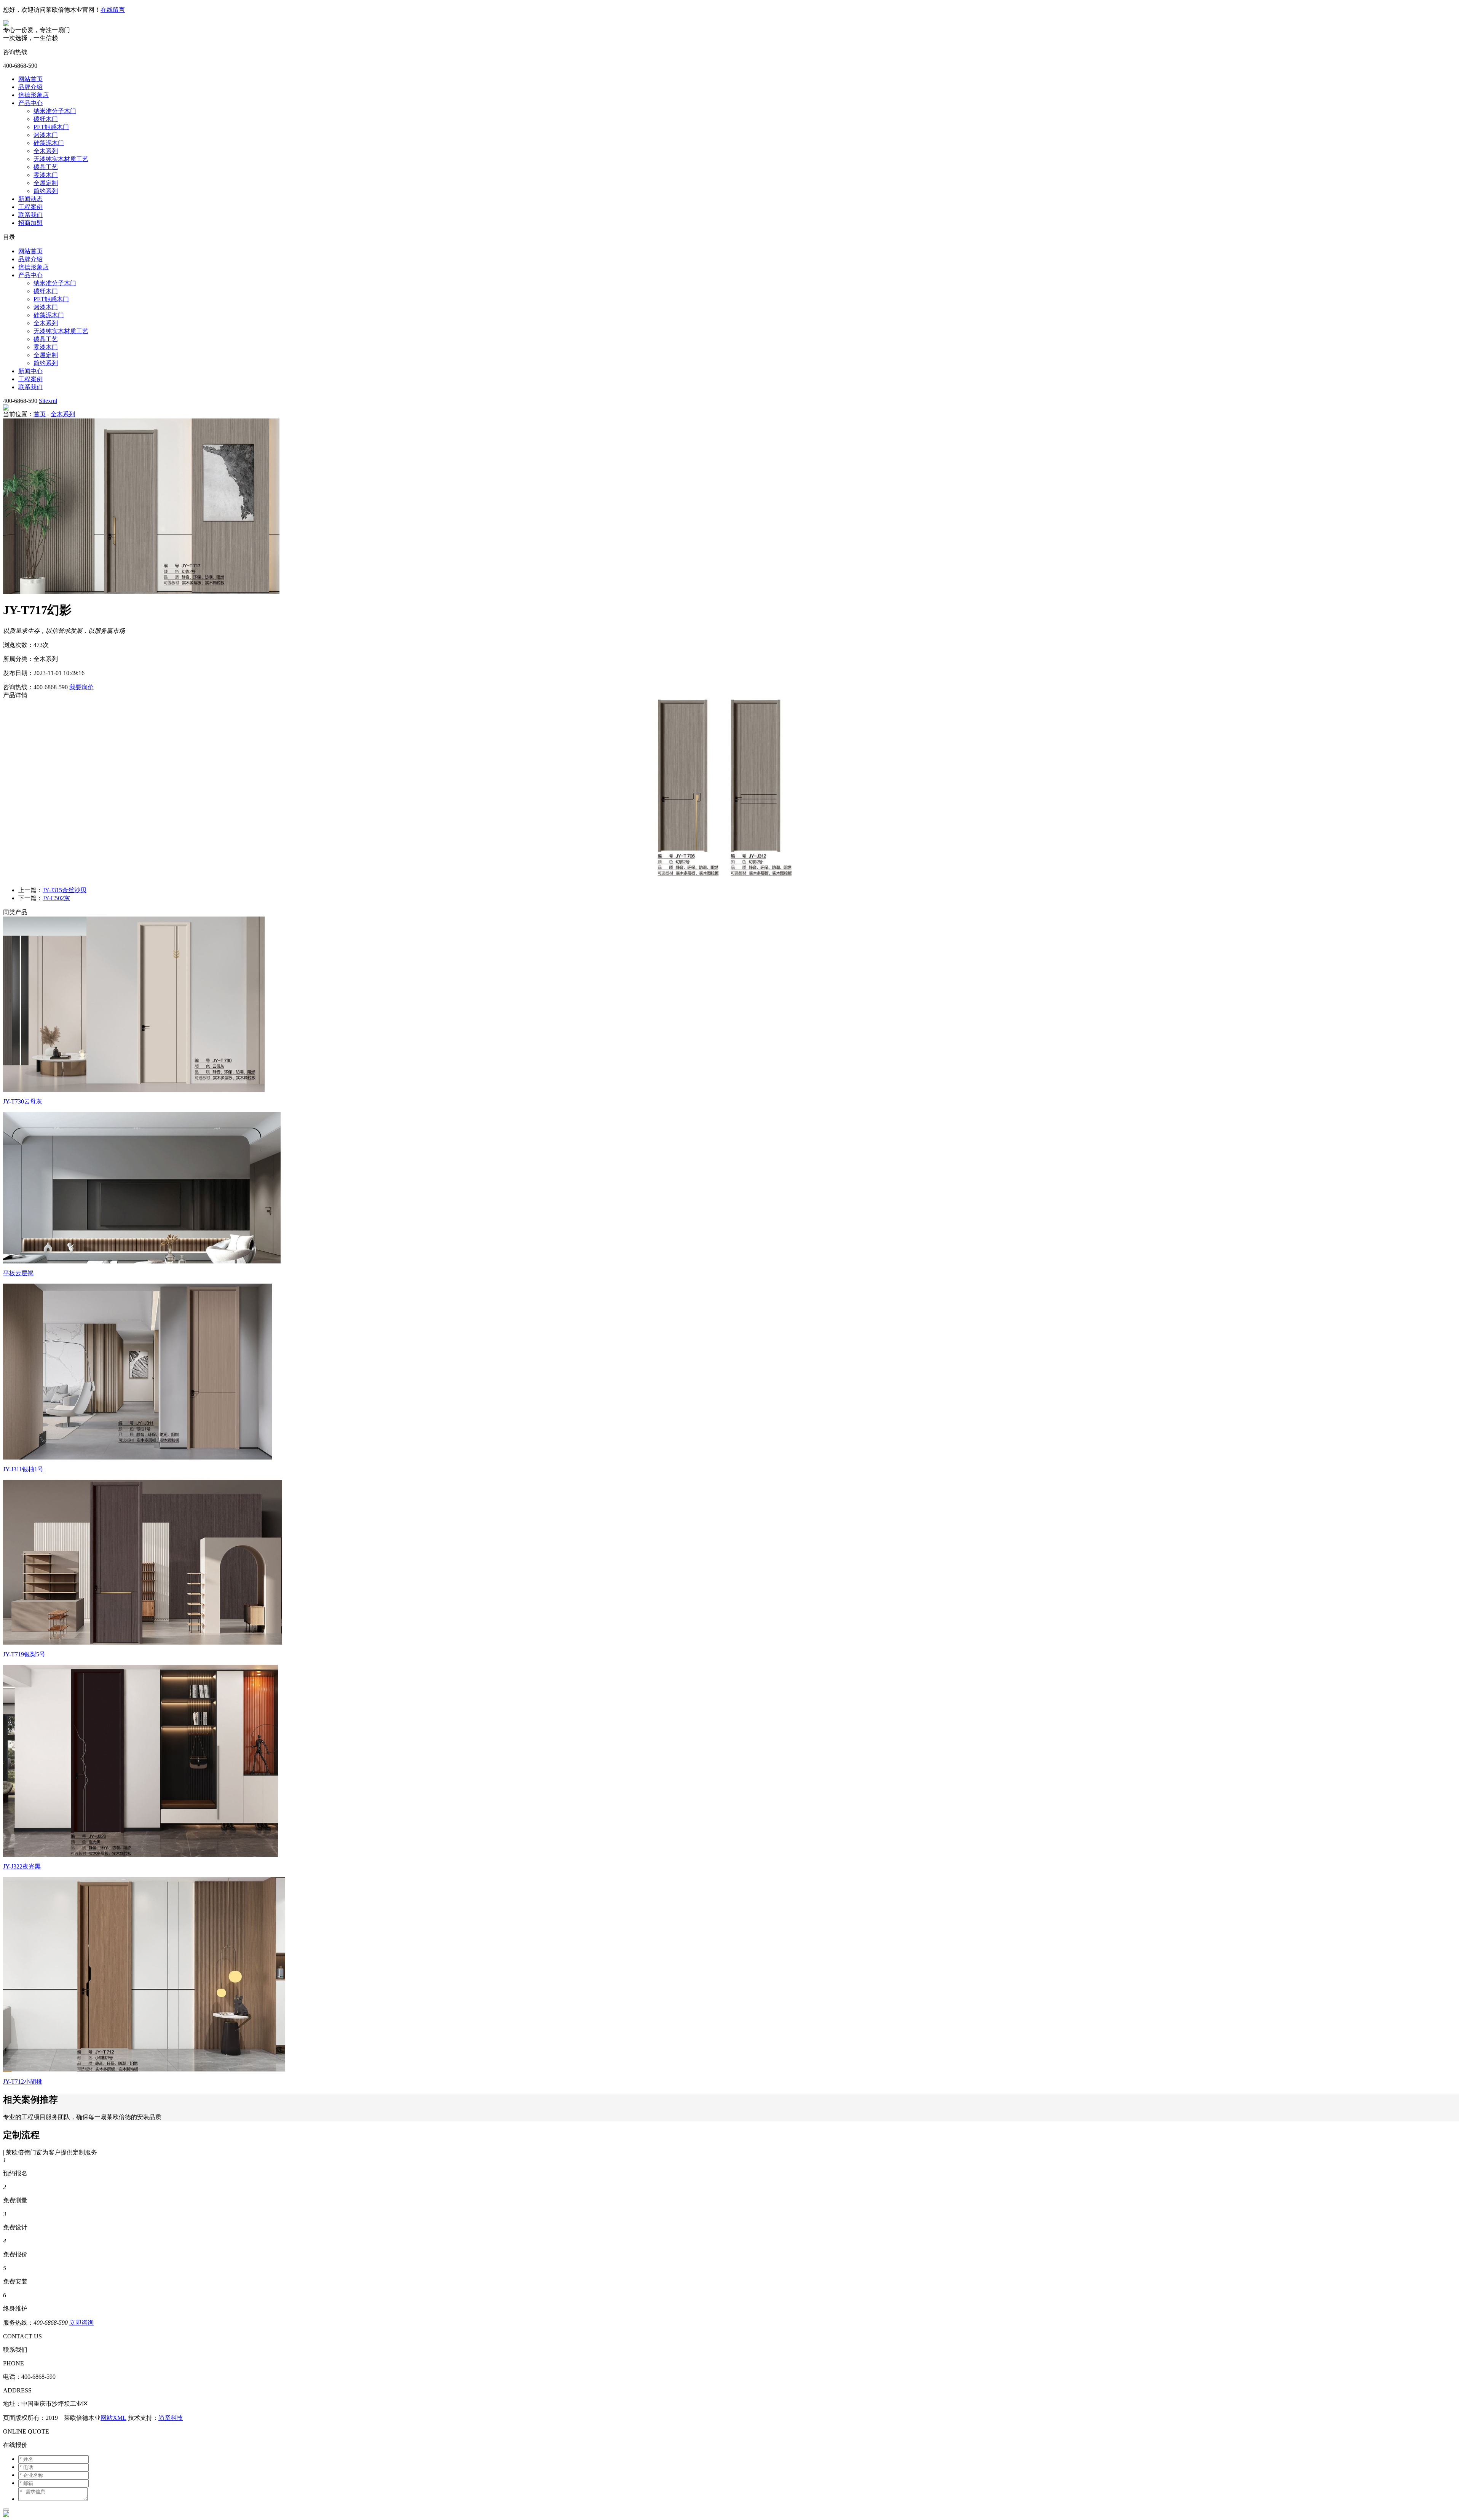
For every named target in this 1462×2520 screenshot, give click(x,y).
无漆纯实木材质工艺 (61, 159)
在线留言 (113, 10)
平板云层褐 (18, 1273)
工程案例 (30, 207)
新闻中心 (30, 371)
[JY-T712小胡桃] (144, 2070)
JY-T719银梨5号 (24, 1654)
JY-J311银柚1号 (23, 1469)
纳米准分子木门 (55, 111)
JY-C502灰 (56, 898)
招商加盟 (30, 223)
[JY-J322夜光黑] (140, 1855)
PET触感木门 (51, 127)
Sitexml (48, 401)
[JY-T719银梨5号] (143, 1642)
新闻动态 (30, 199)
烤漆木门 (46, 135)
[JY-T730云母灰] (134, 1090)
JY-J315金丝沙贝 (65, 890)
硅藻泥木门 (49, 143)
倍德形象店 (34, 95)
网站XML (113, 2418)
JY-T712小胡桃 (23, 2082)
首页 (40, 414)
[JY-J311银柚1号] (137, 1457)
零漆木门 (46, 175)
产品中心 (30, 103)
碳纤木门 (46, 119)
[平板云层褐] (142, 1261)
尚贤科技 (171, 2418)
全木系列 (46, 151)
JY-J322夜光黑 (22, 1866)
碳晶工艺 (46, 167)
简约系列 (46, 191)
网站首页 (30, 79)
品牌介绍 (30, 87)
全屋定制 (46, 183)
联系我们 (30, 215)
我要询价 (81, 687)
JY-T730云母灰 (23, 1101)
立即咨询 (81, 2323)
